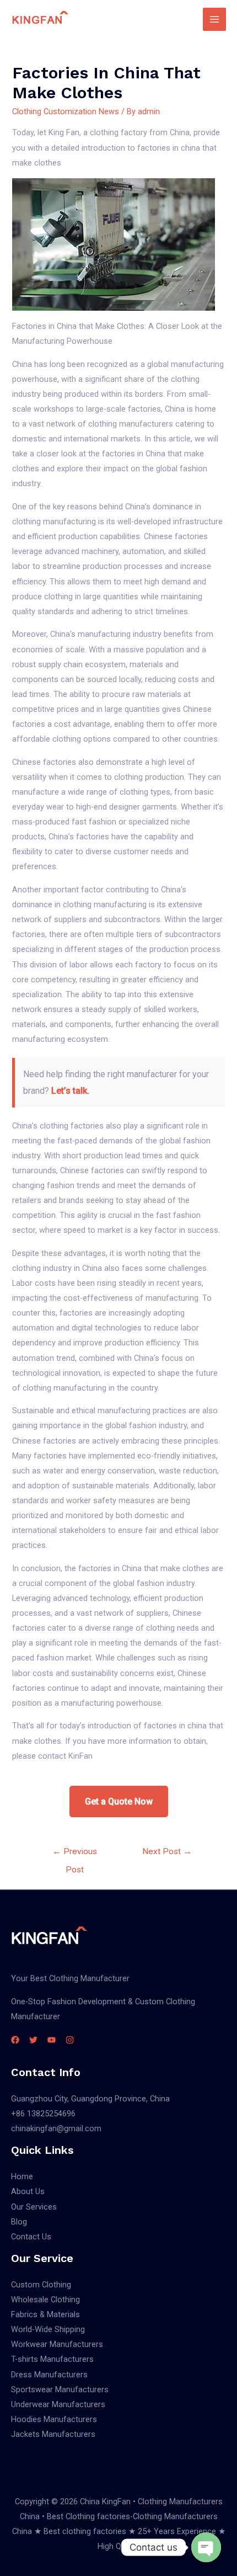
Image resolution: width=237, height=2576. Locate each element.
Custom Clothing (41, 2285)
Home (22, 2176)
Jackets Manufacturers (53, 2434)
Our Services (34, 2207)
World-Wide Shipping (48, 2329)
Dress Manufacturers (49, 2375)
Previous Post (75, 1854)
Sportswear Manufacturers (60, 2389)
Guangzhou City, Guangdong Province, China (90, 2099)
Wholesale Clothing (45, 2300)
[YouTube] (52, 2040)
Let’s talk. (70, 1091)
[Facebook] (15, 2040)
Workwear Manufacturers (57, 2344)
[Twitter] (33, 2040)
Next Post (167, 1851)
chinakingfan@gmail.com (56, 2128)
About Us (28, 2191)
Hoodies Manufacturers (54, 2419)
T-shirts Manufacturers (52, 2359)
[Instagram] (70, 2040)
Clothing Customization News (66, 111)
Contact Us (31, 2237)
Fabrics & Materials (45, 2314)
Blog (19, 2222)
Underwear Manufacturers (58, 2404)
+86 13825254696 (43, 2114)
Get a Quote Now (119, 1801)
